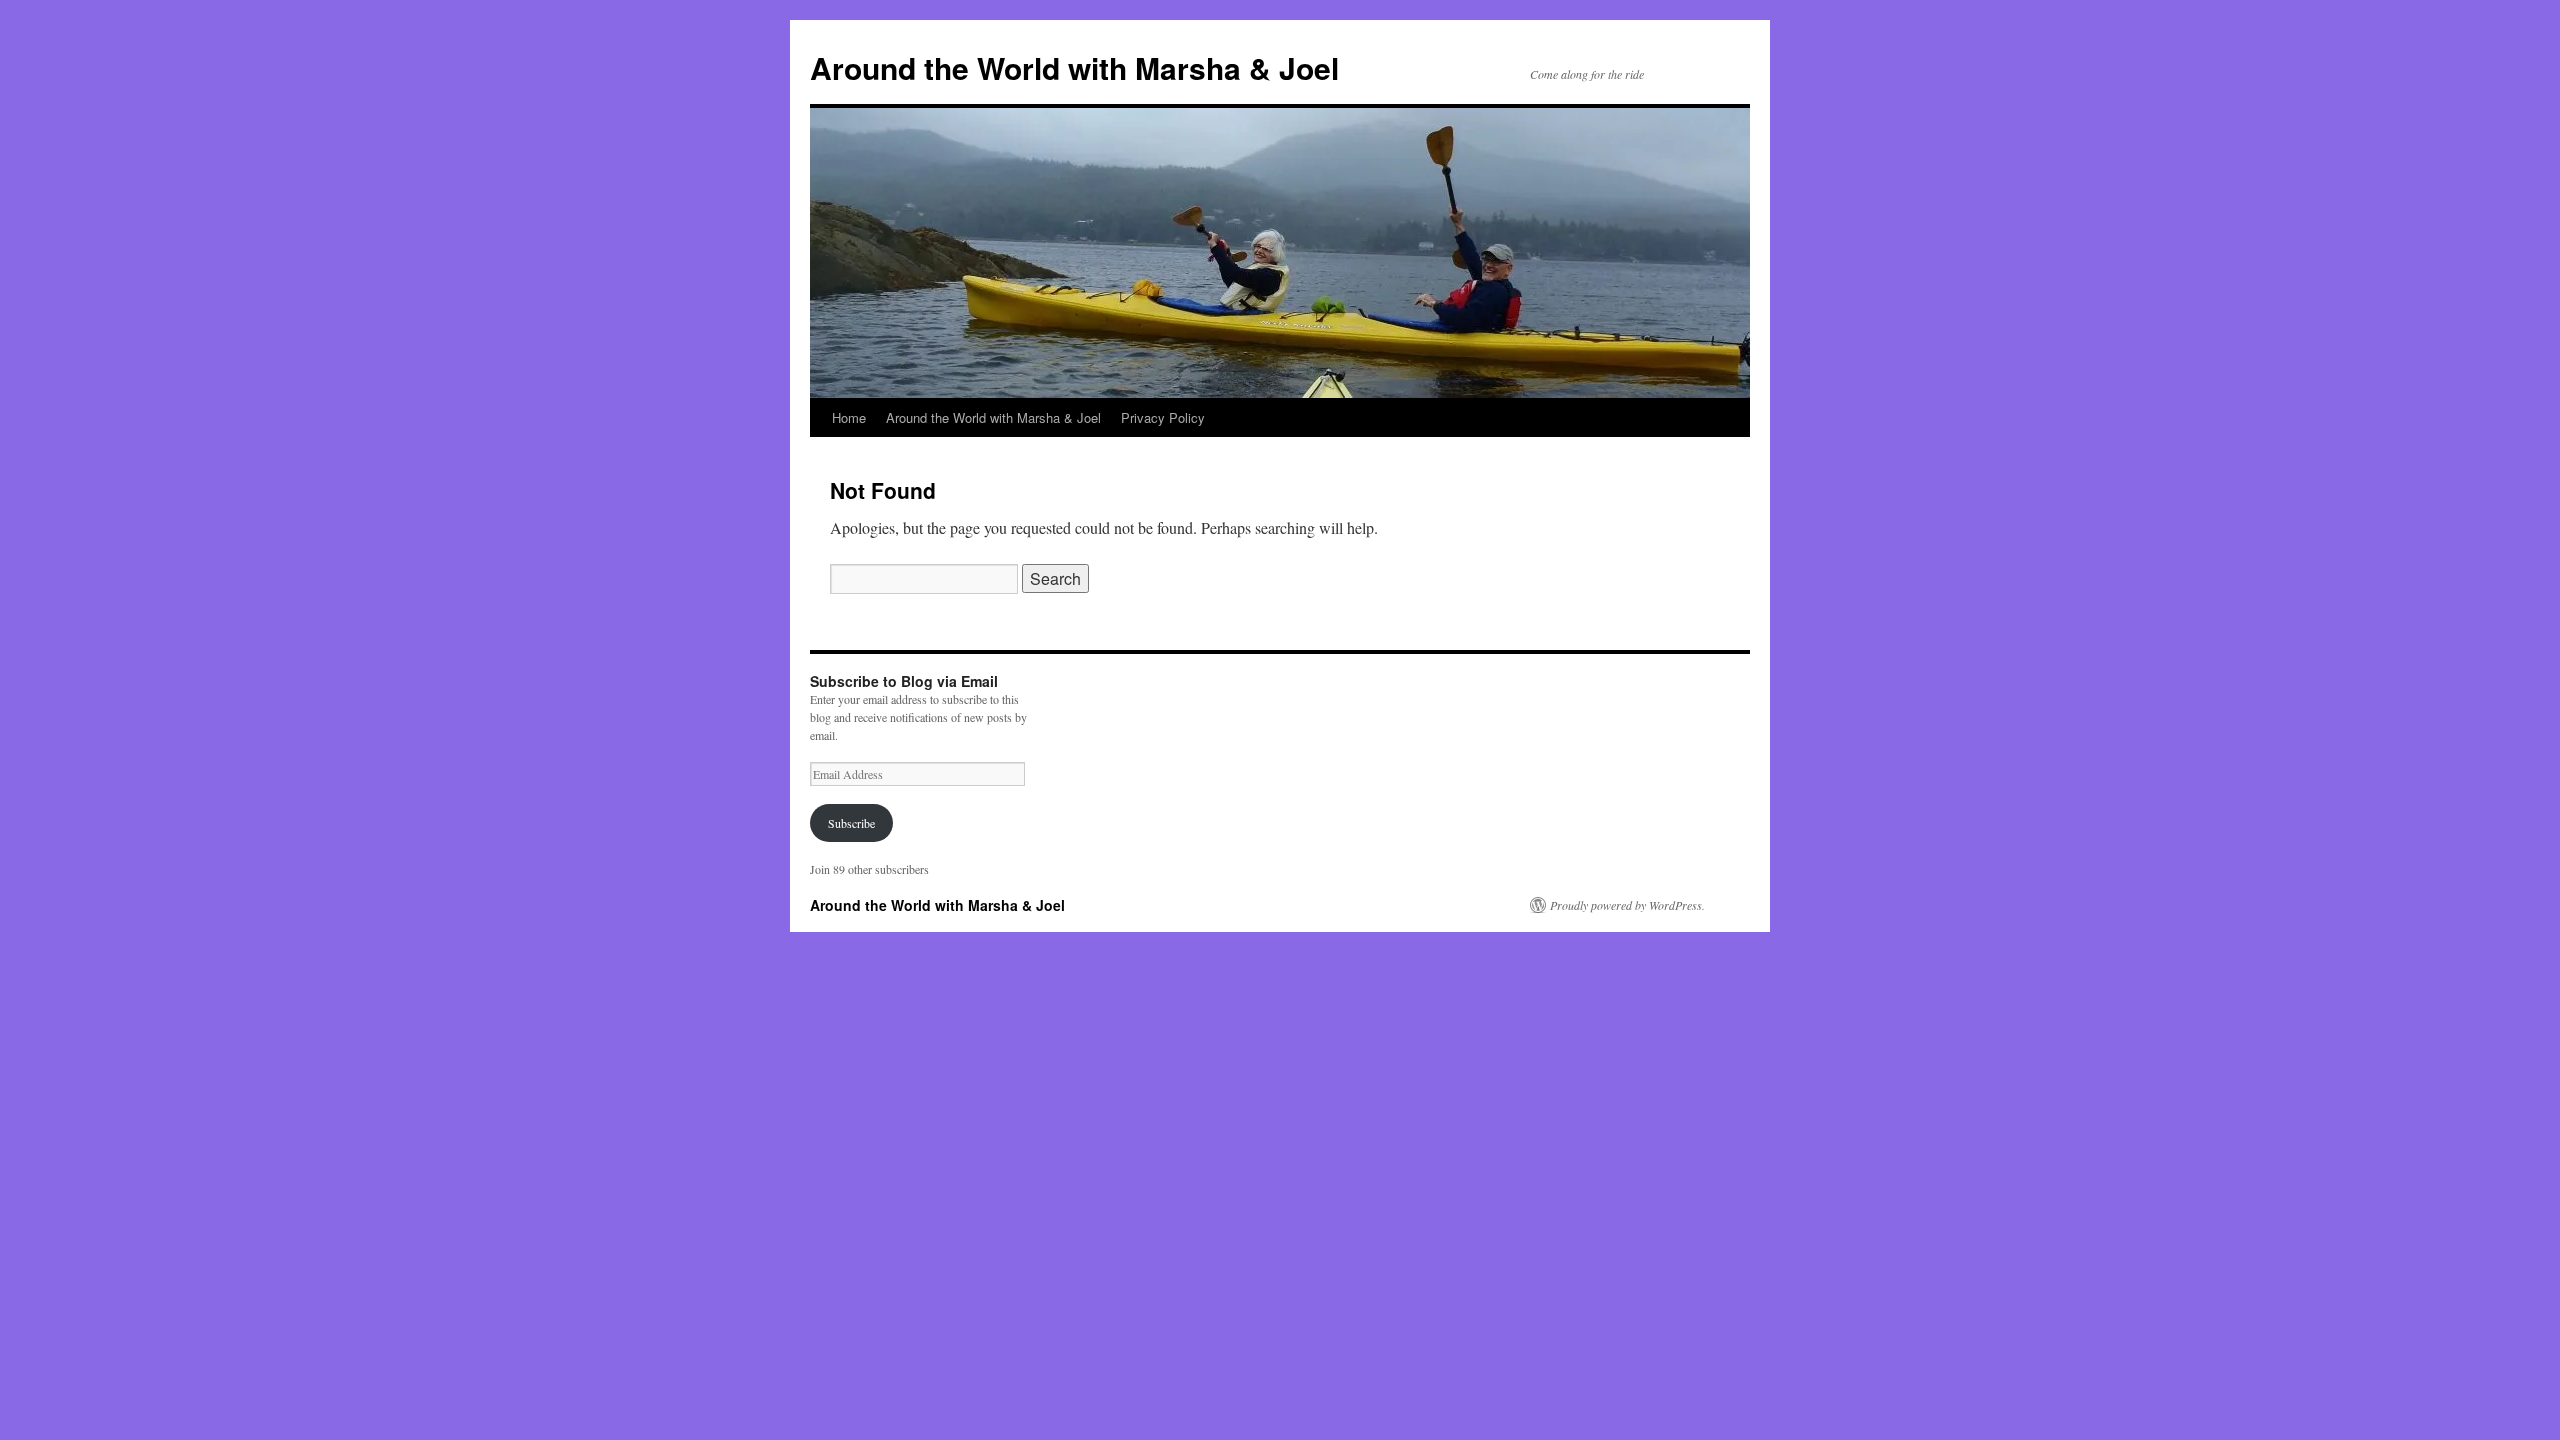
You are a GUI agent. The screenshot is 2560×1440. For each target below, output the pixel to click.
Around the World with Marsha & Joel (1074, 67)
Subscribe (851, 823)
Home (849, 417)
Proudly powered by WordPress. (1627, 905)
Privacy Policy (1163, 417)
